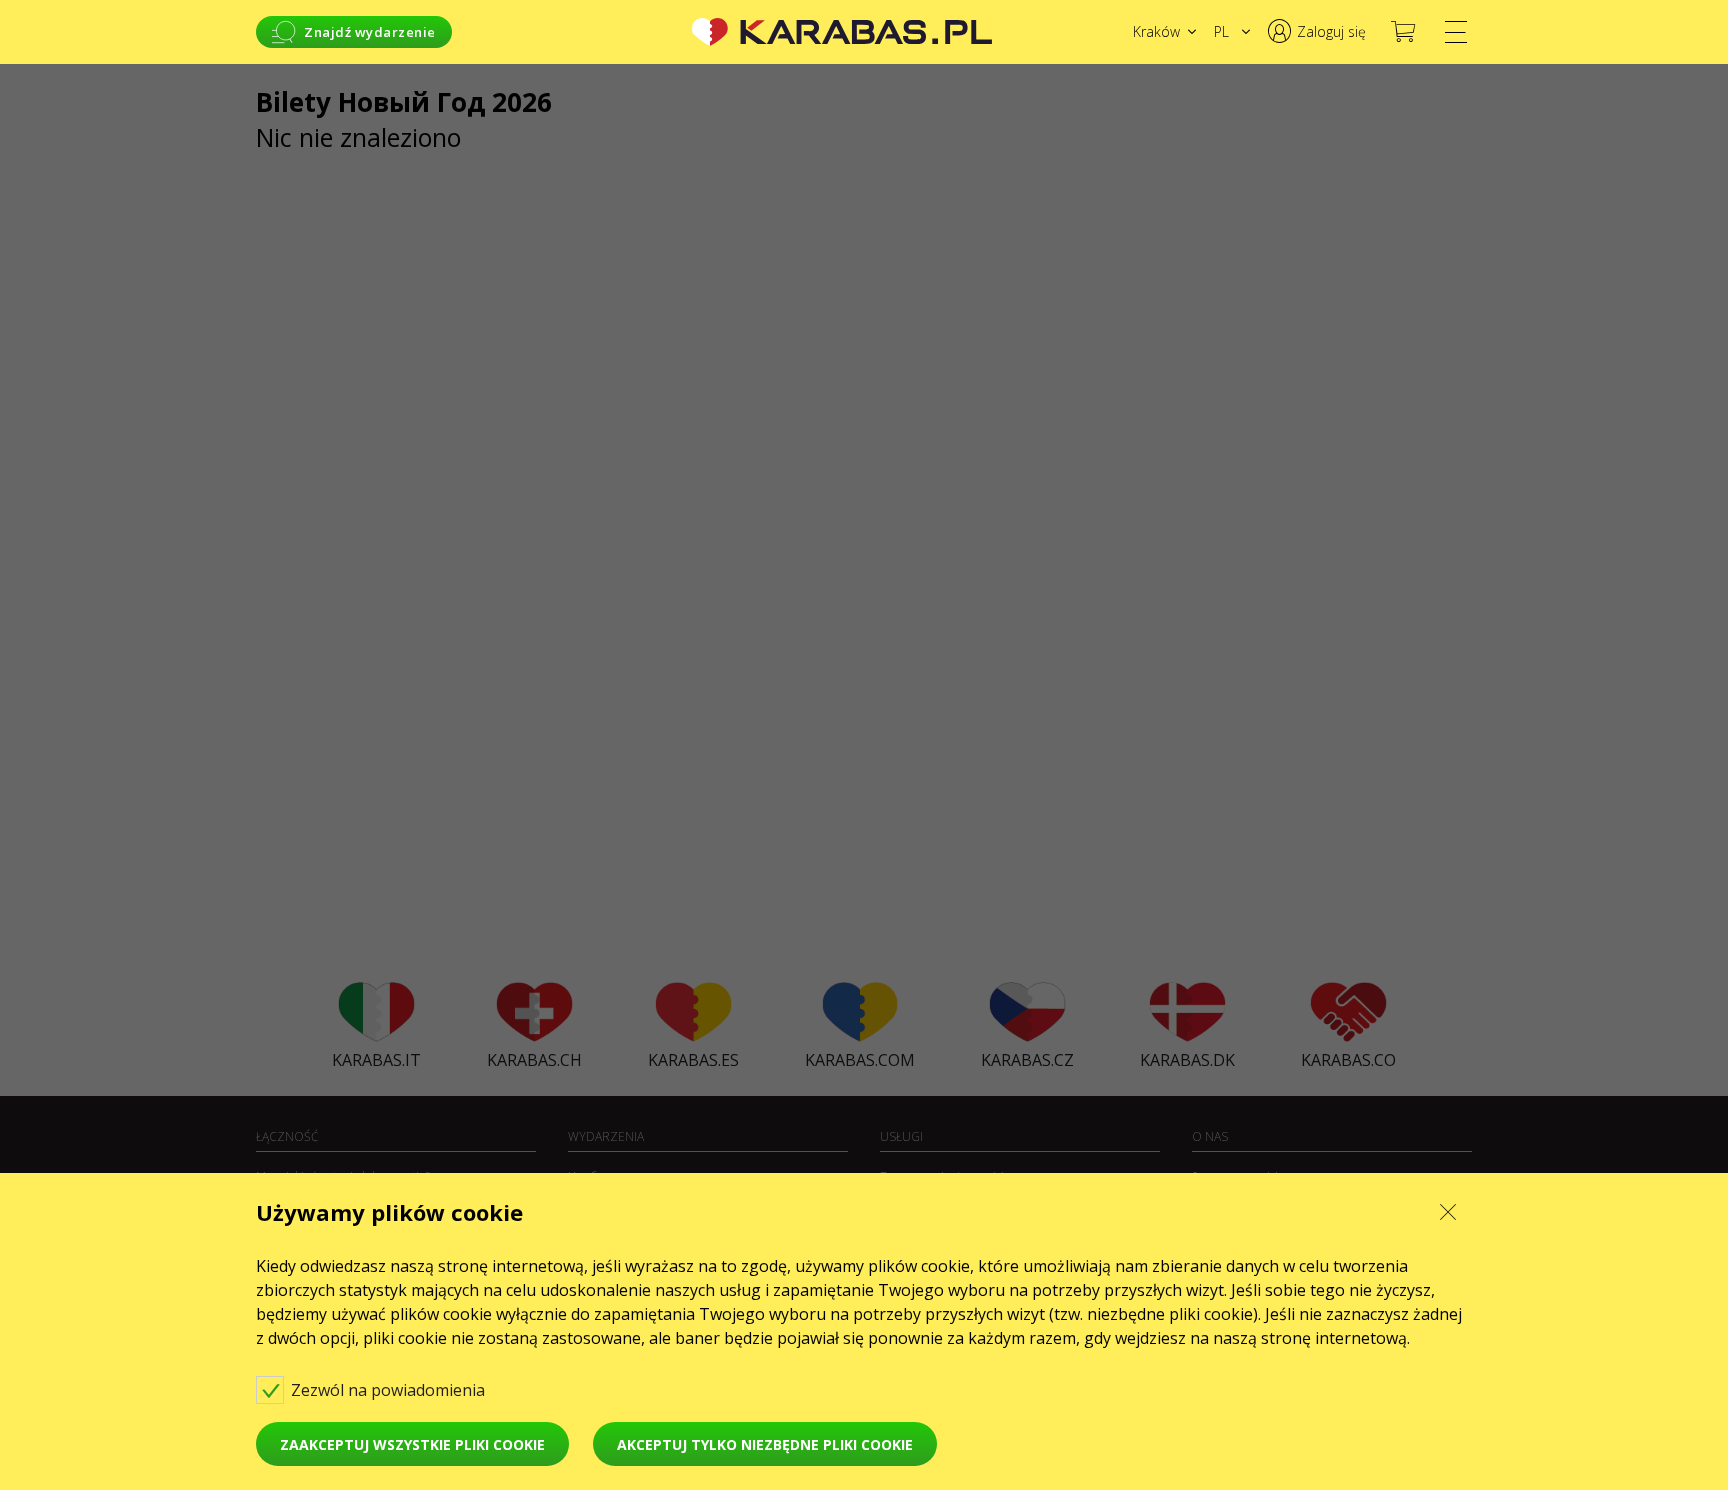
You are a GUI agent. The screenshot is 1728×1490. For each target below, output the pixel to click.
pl (1221, 31)
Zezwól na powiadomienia (390, 1390)
